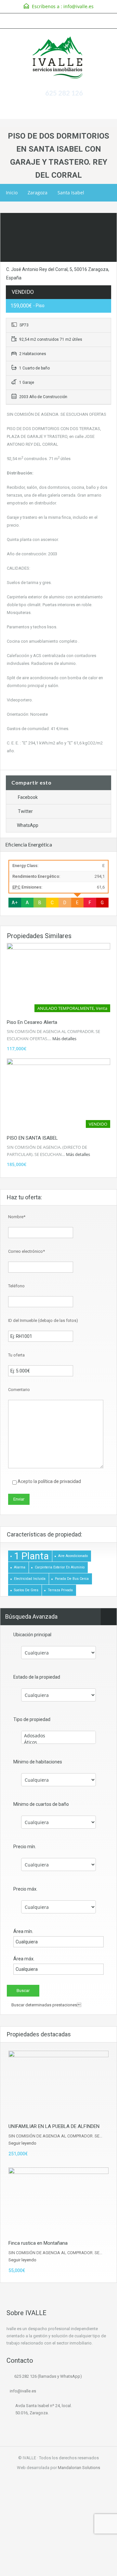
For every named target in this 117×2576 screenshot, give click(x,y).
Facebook (28, 797)
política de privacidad (59, 1481)
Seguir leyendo (22, 2143)
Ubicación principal (32, 1635)
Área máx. (24, 1959)
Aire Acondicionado (73, 1556)
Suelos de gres (26, 1590)
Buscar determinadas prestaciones (46, 2005)
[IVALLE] (58, 58)
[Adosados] (58, 1736)
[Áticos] (58, 1742)
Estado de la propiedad (37, 1677)
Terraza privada (60, 1590)
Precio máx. (25, 1889)
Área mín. (23, 1931)
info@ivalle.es (78, 6)
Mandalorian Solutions (79, 2468)
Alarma (20, 1567)
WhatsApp (28, 825)
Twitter (25, 811)
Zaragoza (38, 193)
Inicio (12, 193)
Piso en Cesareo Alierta (32, 1022)
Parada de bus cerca (72, 1579)
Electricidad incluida (30, 1579)
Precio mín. (25, 1847)
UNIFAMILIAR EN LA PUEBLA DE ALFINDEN (54, 2126)
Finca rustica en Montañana (38, 2243)
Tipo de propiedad (32, 1719)
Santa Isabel (71, 193)
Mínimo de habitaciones (38, 1762)
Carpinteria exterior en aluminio (60, 1567)
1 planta (31, 1556)
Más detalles (65, 1039)
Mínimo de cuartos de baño (41, 1804)
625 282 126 (64, 93)
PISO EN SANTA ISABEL (32, 1138)
